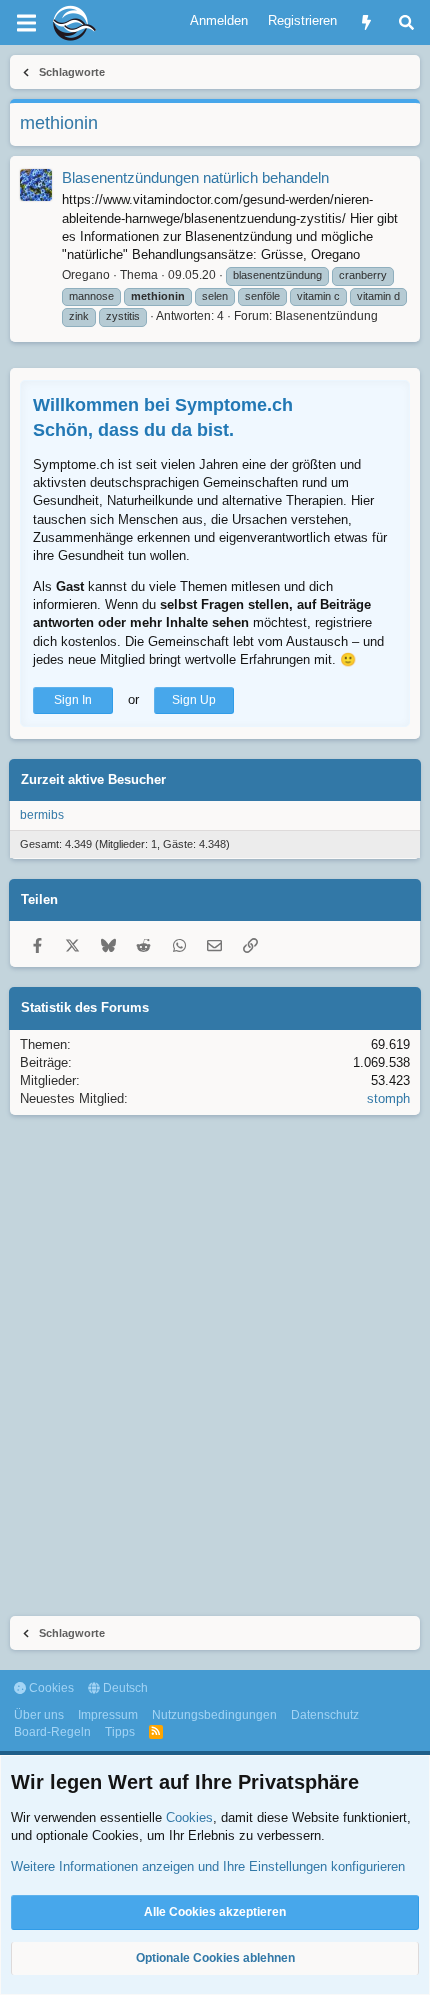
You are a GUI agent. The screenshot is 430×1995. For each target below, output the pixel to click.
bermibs (42, 815)
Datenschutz (325, 1715)
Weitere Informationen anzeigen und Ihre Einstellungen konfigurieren (208, 1866)
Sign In (73, 700)
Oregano (86, 275)
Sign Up (194, 700)
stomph (388, 1098)
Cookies (50, 1688)
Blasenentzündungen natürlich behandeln (195, 177)
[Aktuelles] (366, 22)
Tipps (120, 1732)
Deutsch (124, 1688)
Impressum (108, 1715)
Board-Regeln (52, 1732)
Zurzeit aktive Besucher (93, 779)
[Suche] (406, 22)
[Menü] (26, 23)
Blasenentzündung (326, 316)
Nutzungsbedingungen (214, 1715)
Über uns (39, 1715)
